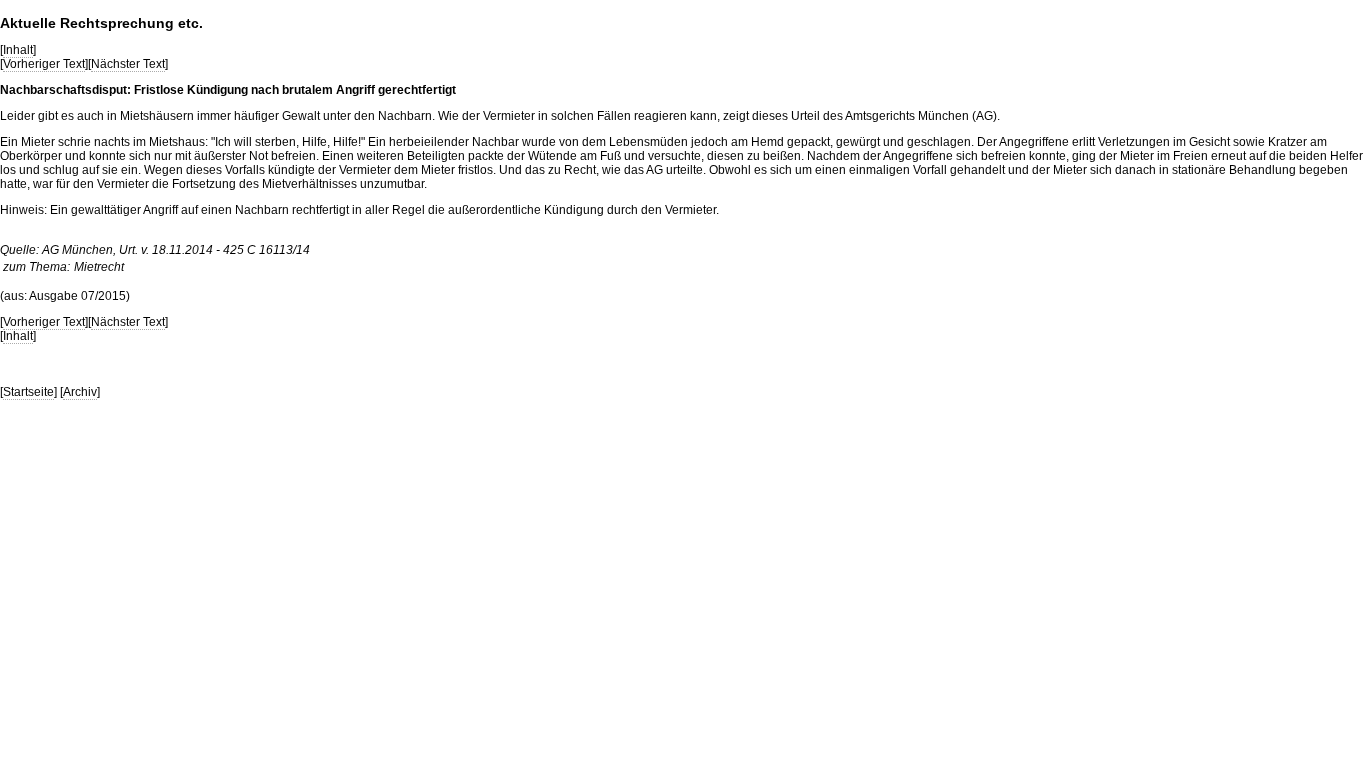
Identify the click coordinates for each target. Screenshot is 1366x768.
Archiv (80, 392)
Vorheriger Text (44, 64)
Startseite (28, 392)
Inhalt (18, 50)
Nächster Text (128, 64)
